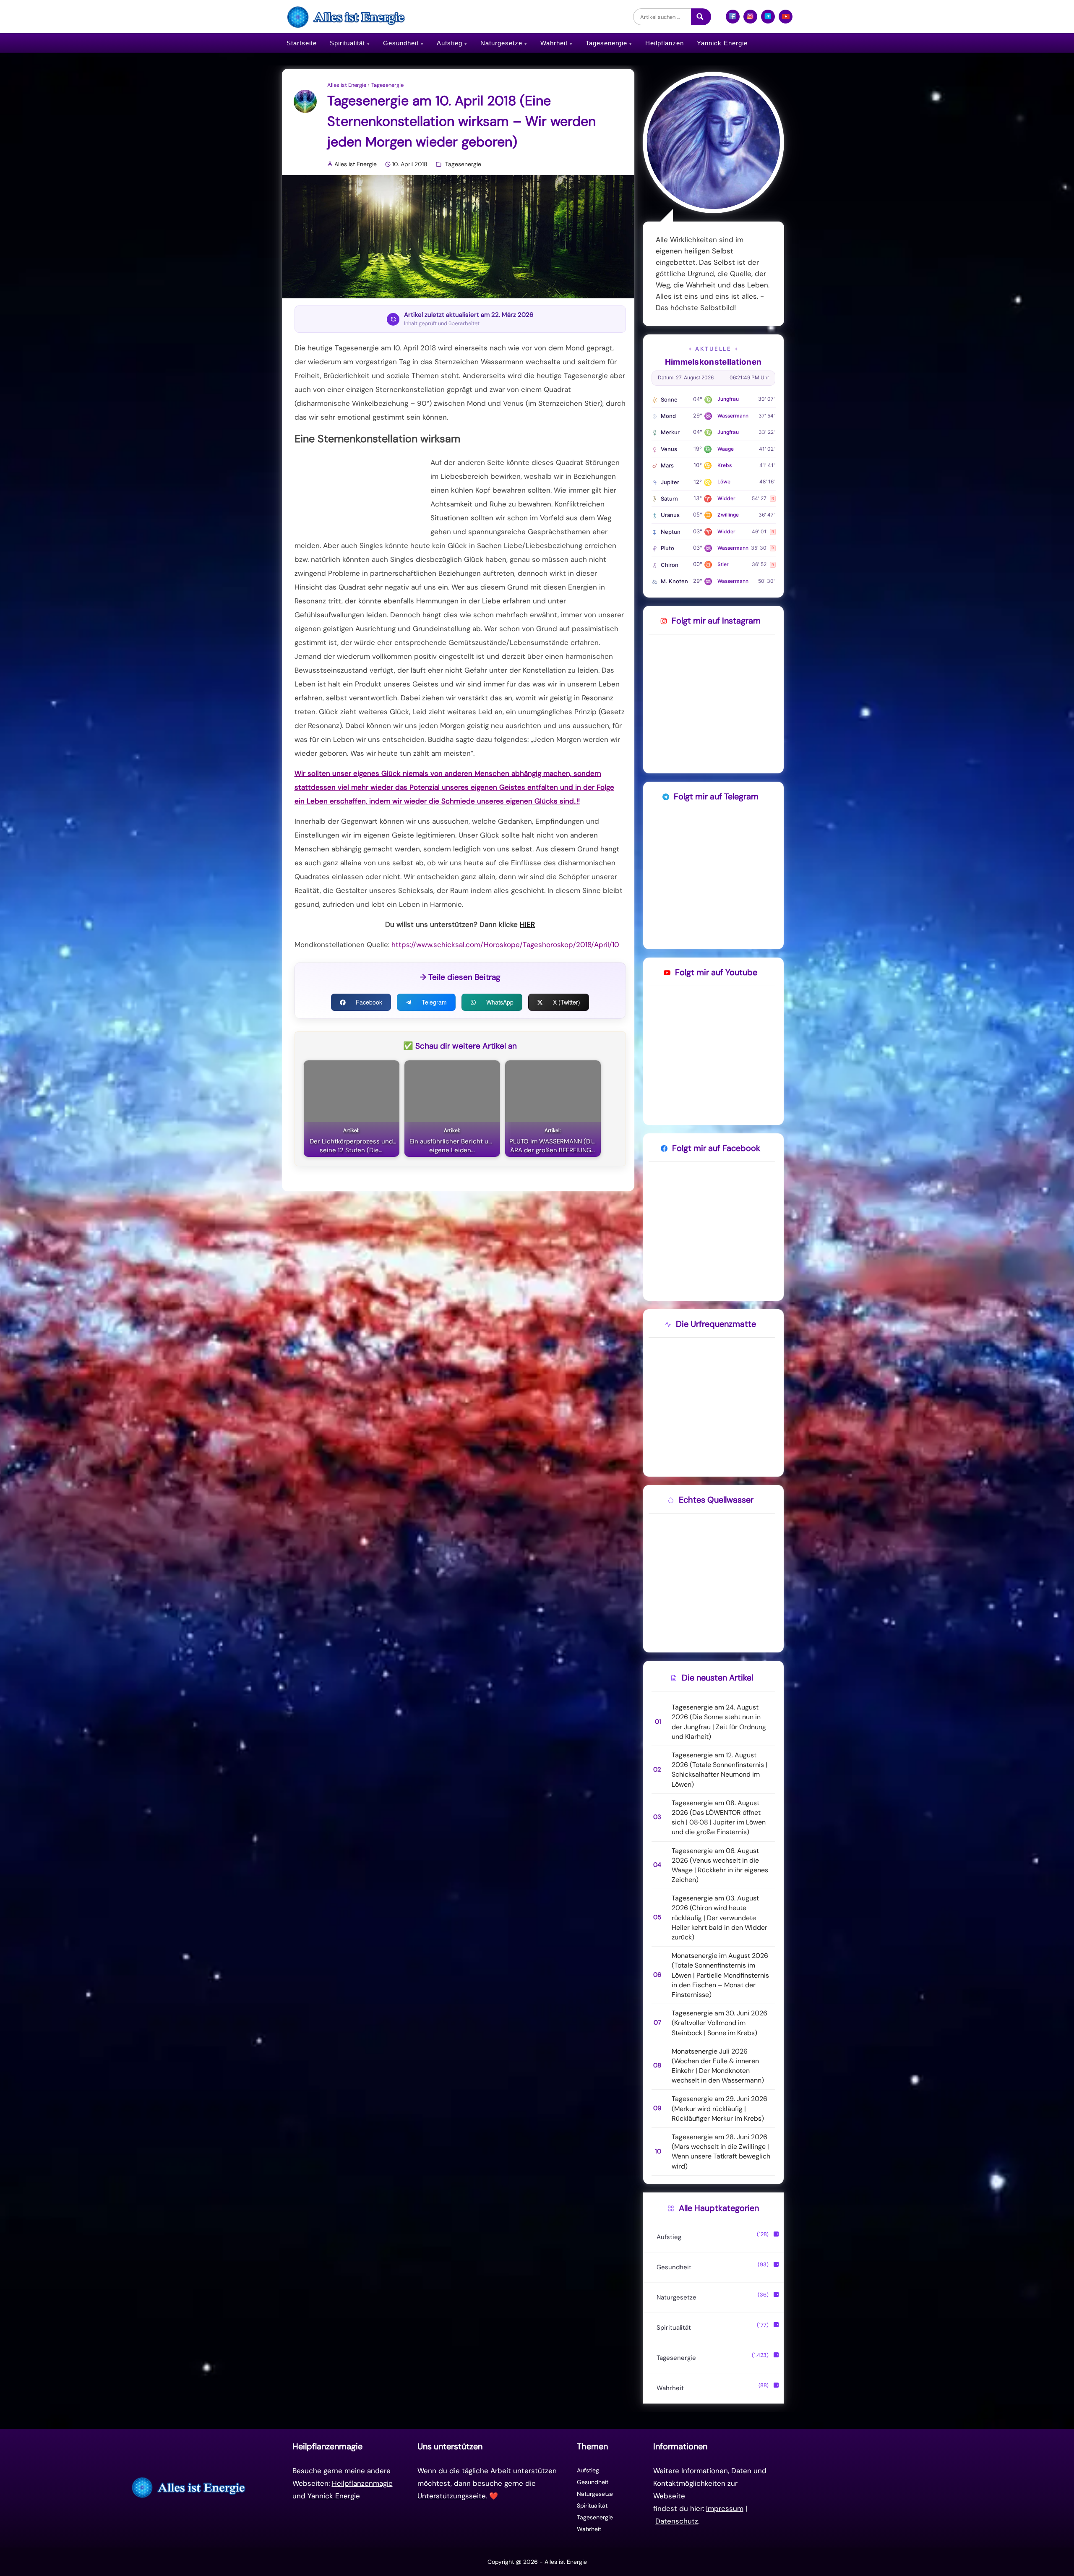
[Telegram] (768, 20)
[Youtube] (786, 20)
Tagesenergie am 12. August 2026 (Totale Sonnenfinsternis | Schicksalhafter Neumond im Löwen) (719, 1770)
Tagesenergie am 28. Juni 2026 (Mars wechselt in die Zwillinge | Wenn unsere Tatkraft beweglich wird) (721, 2152)
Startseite (302, 43)
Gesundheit (401, 43)
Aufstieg (450, 43)
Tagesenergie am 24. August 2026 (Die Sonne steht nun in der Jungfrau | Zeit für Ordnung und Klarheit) (719, 1722)
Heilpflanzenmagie (362, 2483)
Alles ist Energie (347, 85)
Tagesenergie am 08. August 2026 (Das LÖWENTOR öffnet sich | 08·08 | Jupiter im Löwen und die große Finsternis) (719, 1818)
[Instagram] (750, 20)
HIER (527, 924)
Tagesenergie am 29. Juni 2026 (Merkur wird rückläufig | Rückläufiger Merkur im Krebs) (719, 2108)
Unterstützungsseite (452, 2496)
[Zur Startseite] (190, 2487)
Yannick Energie (722, 43)
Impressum (725, 2508)
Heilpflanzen (665, 43)
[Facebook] (733, 20)
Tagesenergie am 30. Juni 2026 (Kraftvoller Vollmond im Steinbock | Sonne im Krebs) (719, 2023)
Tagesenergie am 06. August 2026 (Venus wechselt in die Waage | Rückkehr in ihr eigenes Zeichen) (720, 1865)
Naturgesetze (501, 43)
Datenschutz (677, 2521)
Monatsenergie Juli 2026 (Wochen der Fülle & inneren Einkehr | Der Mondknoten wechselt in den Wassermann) (718, 2066)
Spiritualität (347, 43)
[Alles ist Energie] (347, 17)
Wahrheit (554, 43)
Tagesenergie (606, 43)
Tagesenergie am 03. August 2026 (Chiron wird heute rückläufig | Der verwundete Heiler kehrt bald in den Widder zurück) (719, 1918)
